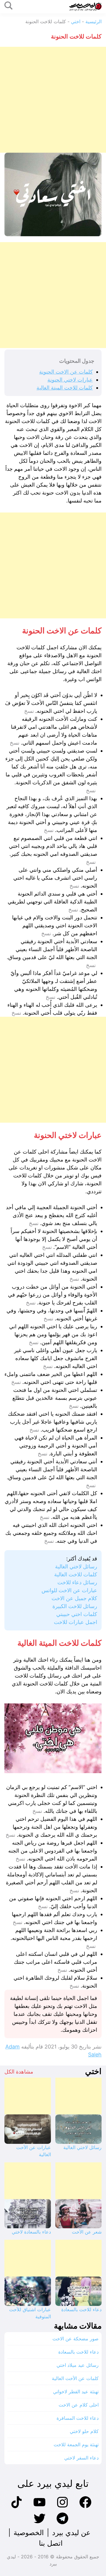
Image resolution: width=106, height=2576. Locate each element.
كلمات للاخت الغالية (76, 1574)
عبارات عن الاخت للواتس (69, 1590)
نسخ (29, 711)
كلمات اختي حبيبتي (77, 1614)
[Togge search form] (9, 6)
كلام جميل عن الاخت (74, 1598)
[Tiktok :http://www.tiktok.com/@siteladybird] (16, 2507)
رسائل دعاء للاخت (77, 1582)
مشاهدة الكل (19, 2072)
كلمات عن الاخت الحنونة (66, 372)
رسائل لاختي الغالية (76, 1566)
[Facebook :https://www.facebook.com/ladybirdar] (85, 2507)
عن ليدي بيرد (71, 2533)
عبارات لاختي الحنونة (70, 380)
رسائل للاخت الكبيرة (75, 1606)
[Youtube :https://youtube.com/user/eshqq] (39, 2507)
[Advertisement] (53, 100)
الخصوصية (29, 2533)
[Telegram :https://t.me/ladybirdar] (62, 2523)
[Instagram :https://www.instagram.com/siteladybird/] (62, 2507)
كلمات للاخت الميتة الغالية (65, 388)
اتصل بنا (51, 2543)
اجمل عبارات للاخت (76, 1622)
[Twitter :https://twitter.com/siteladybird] (39, 2523)
